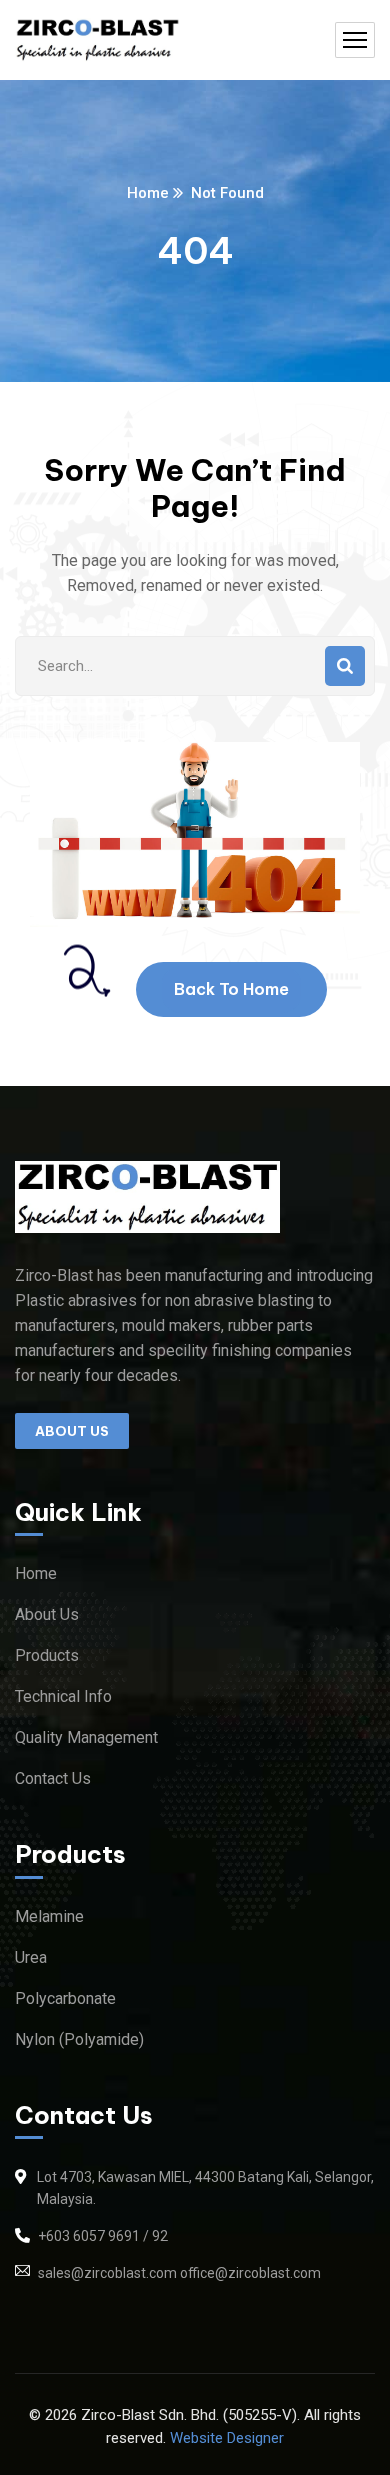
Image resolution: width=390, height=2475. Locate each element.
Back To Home (231, 989)
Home (148, 193)
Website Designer (227, 2438)
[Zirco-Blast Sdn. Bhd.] (97, 40)
